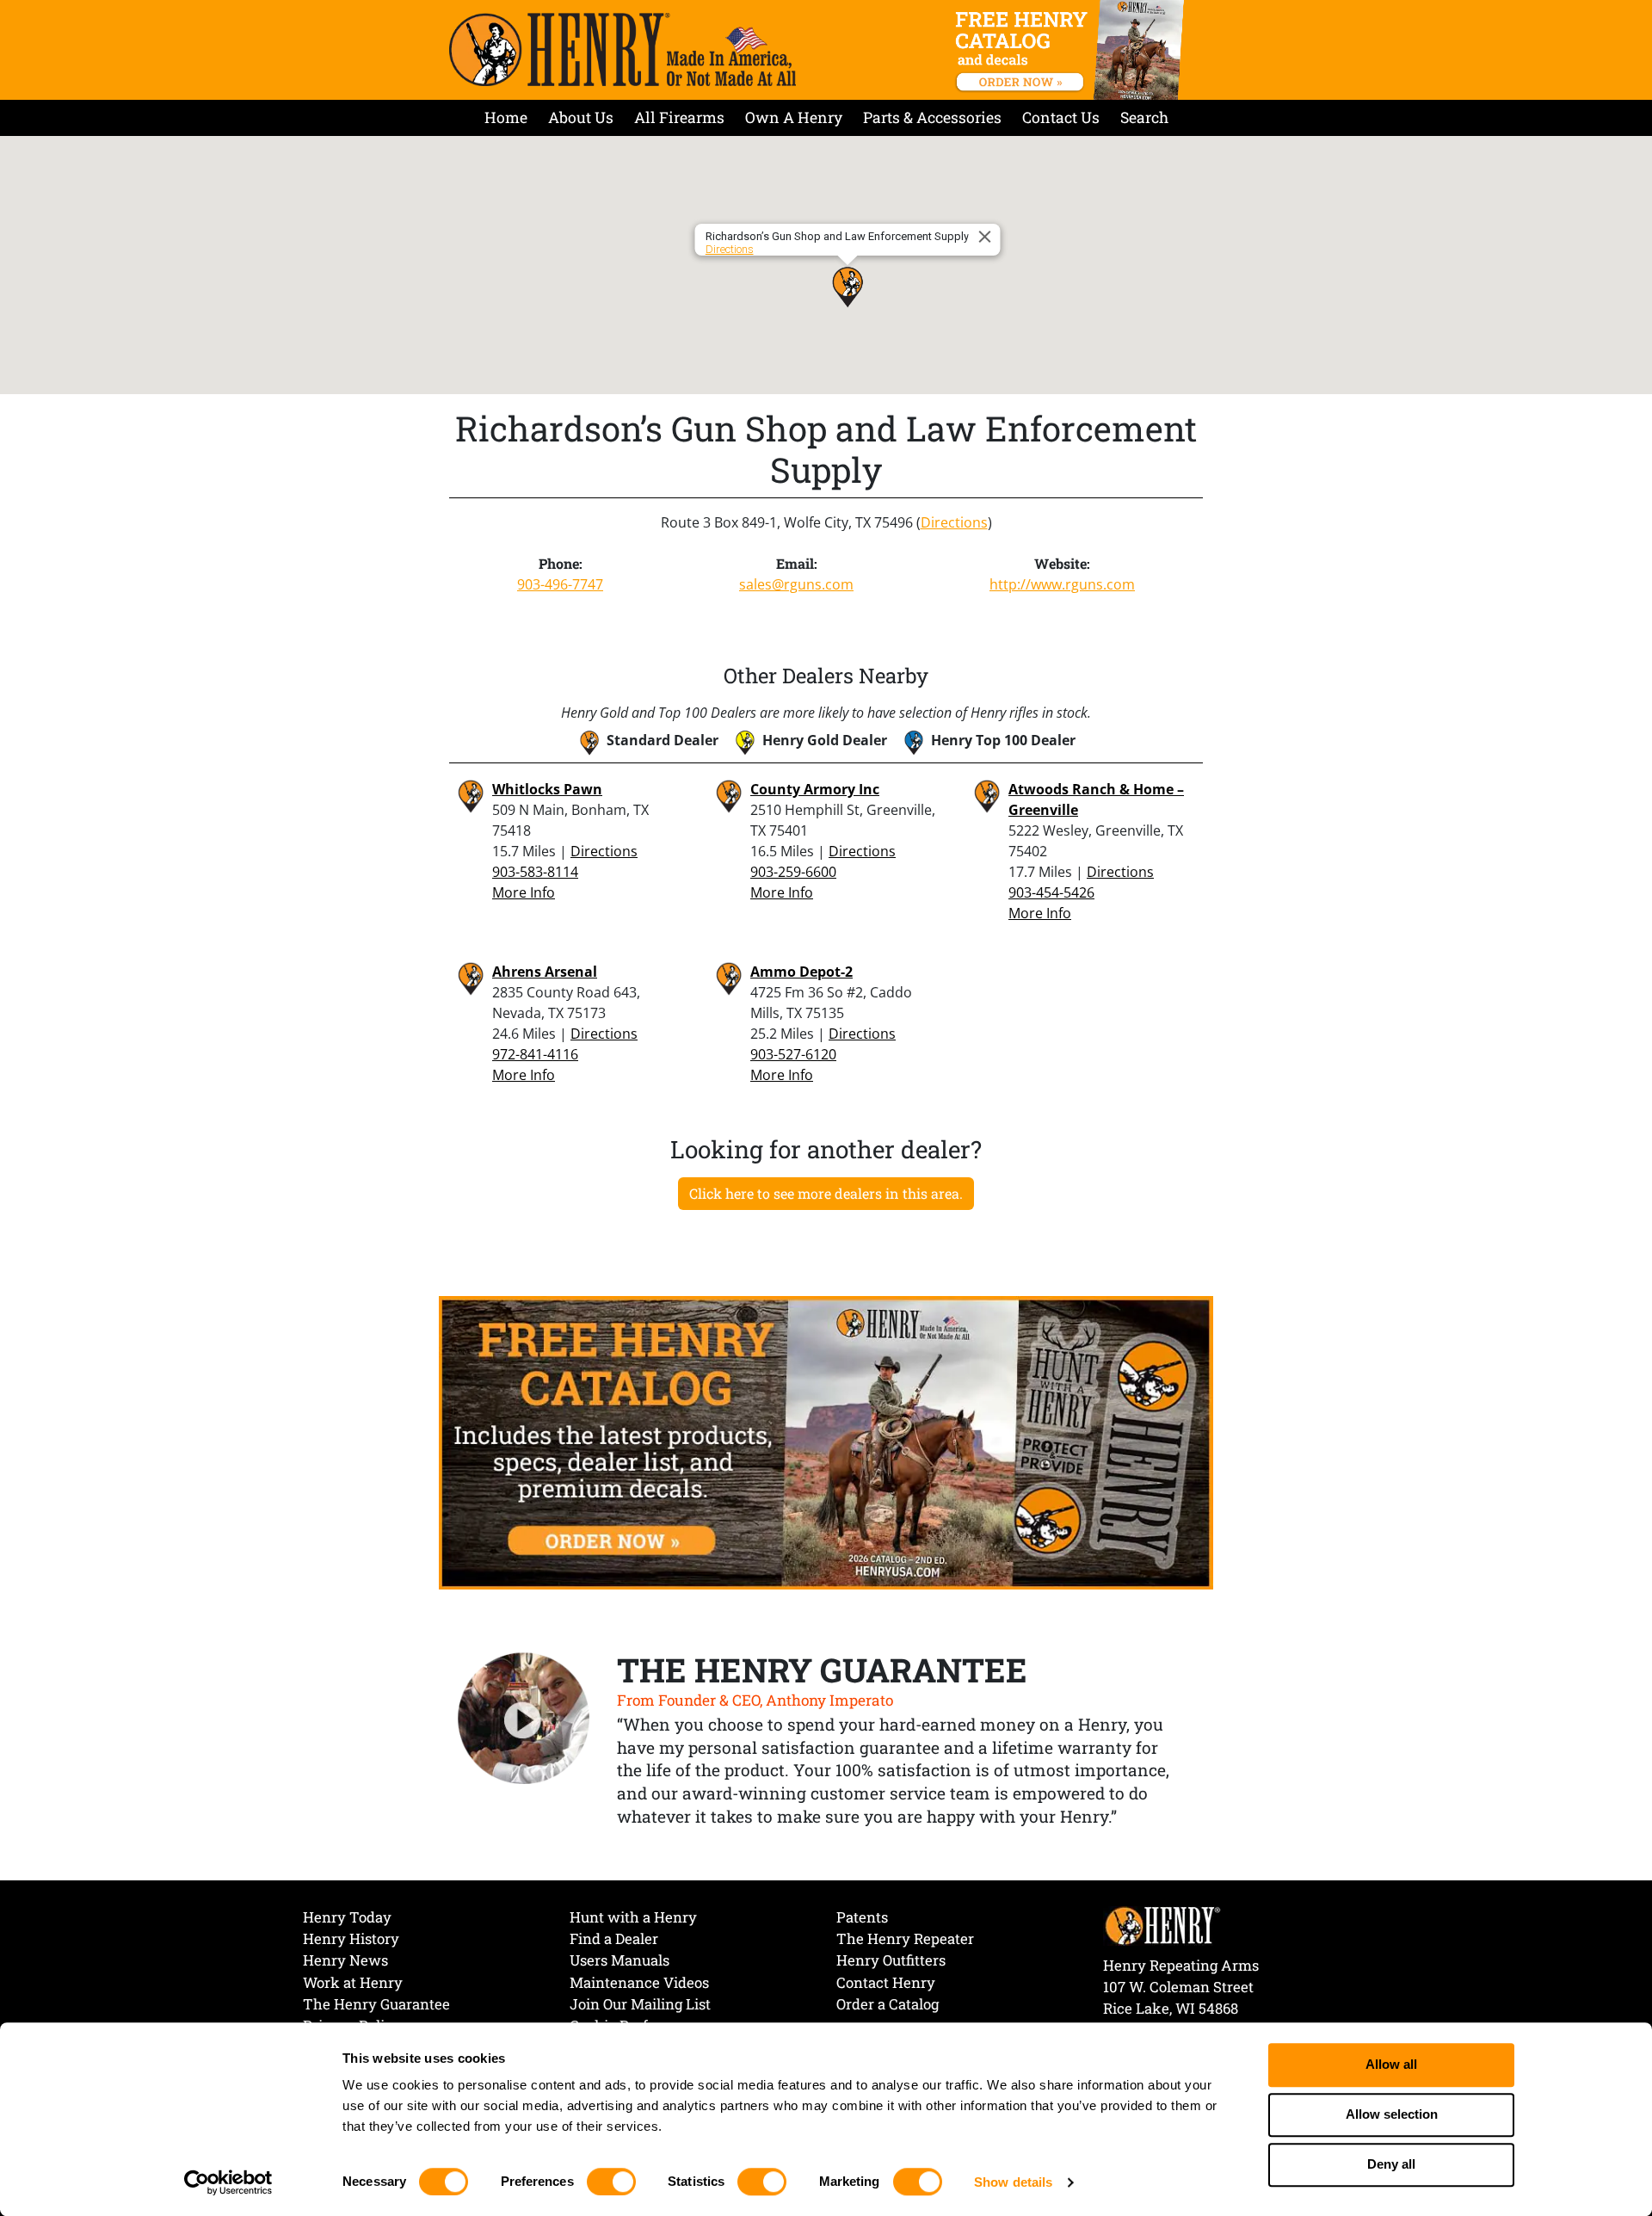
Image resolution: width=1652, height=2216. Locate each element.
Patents (862, 1917)
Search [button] (1144, 117)
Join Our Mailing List (640, 2004)
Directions (730, 249)
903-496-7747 (560, 584)
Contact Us (1061, 117)
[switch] (611, 2182)
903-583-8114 (535, 872)
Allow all (1391, 2065)
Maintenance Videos (639, 1982)
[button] (848, 287)
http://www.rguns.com (1062, 584)
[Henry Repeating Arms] (623, 49)
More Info (524, 892)
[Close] (988, 237)
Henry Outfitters (891, 1960)
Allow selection (1392, 2115)
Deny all (1391, 2165)
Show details (1013, 2182)
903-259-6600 (793, 872)
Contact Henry (886, 1982)
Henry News (345, 1960)
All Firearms (679, 117)
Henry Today (347, 1917)
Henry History (351, 1938)
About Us (581, 117)
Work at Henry (353, 1982)
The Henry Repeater (905, 1938)
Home (506, 117)
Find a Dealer (614, 1938)
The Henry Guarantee (376, 2004)
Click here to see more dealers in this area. (826, 1193)
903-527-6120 (793, 1054)
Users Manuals (619, 1960)
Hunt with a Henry (633, 1917)
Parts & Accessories (932, 117)
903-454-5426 (1051, 892)
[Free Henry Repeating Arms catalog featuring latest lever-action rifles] (1073, 50)
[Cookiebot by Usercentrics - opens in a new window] (228, 2182)
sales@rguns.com (796, 584)
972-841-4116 (535, 1054)
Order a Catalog (888, 2004)
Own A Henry (794, 117)
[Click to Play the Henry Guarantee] (524, 1719)
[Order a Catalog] (826, 1441)
